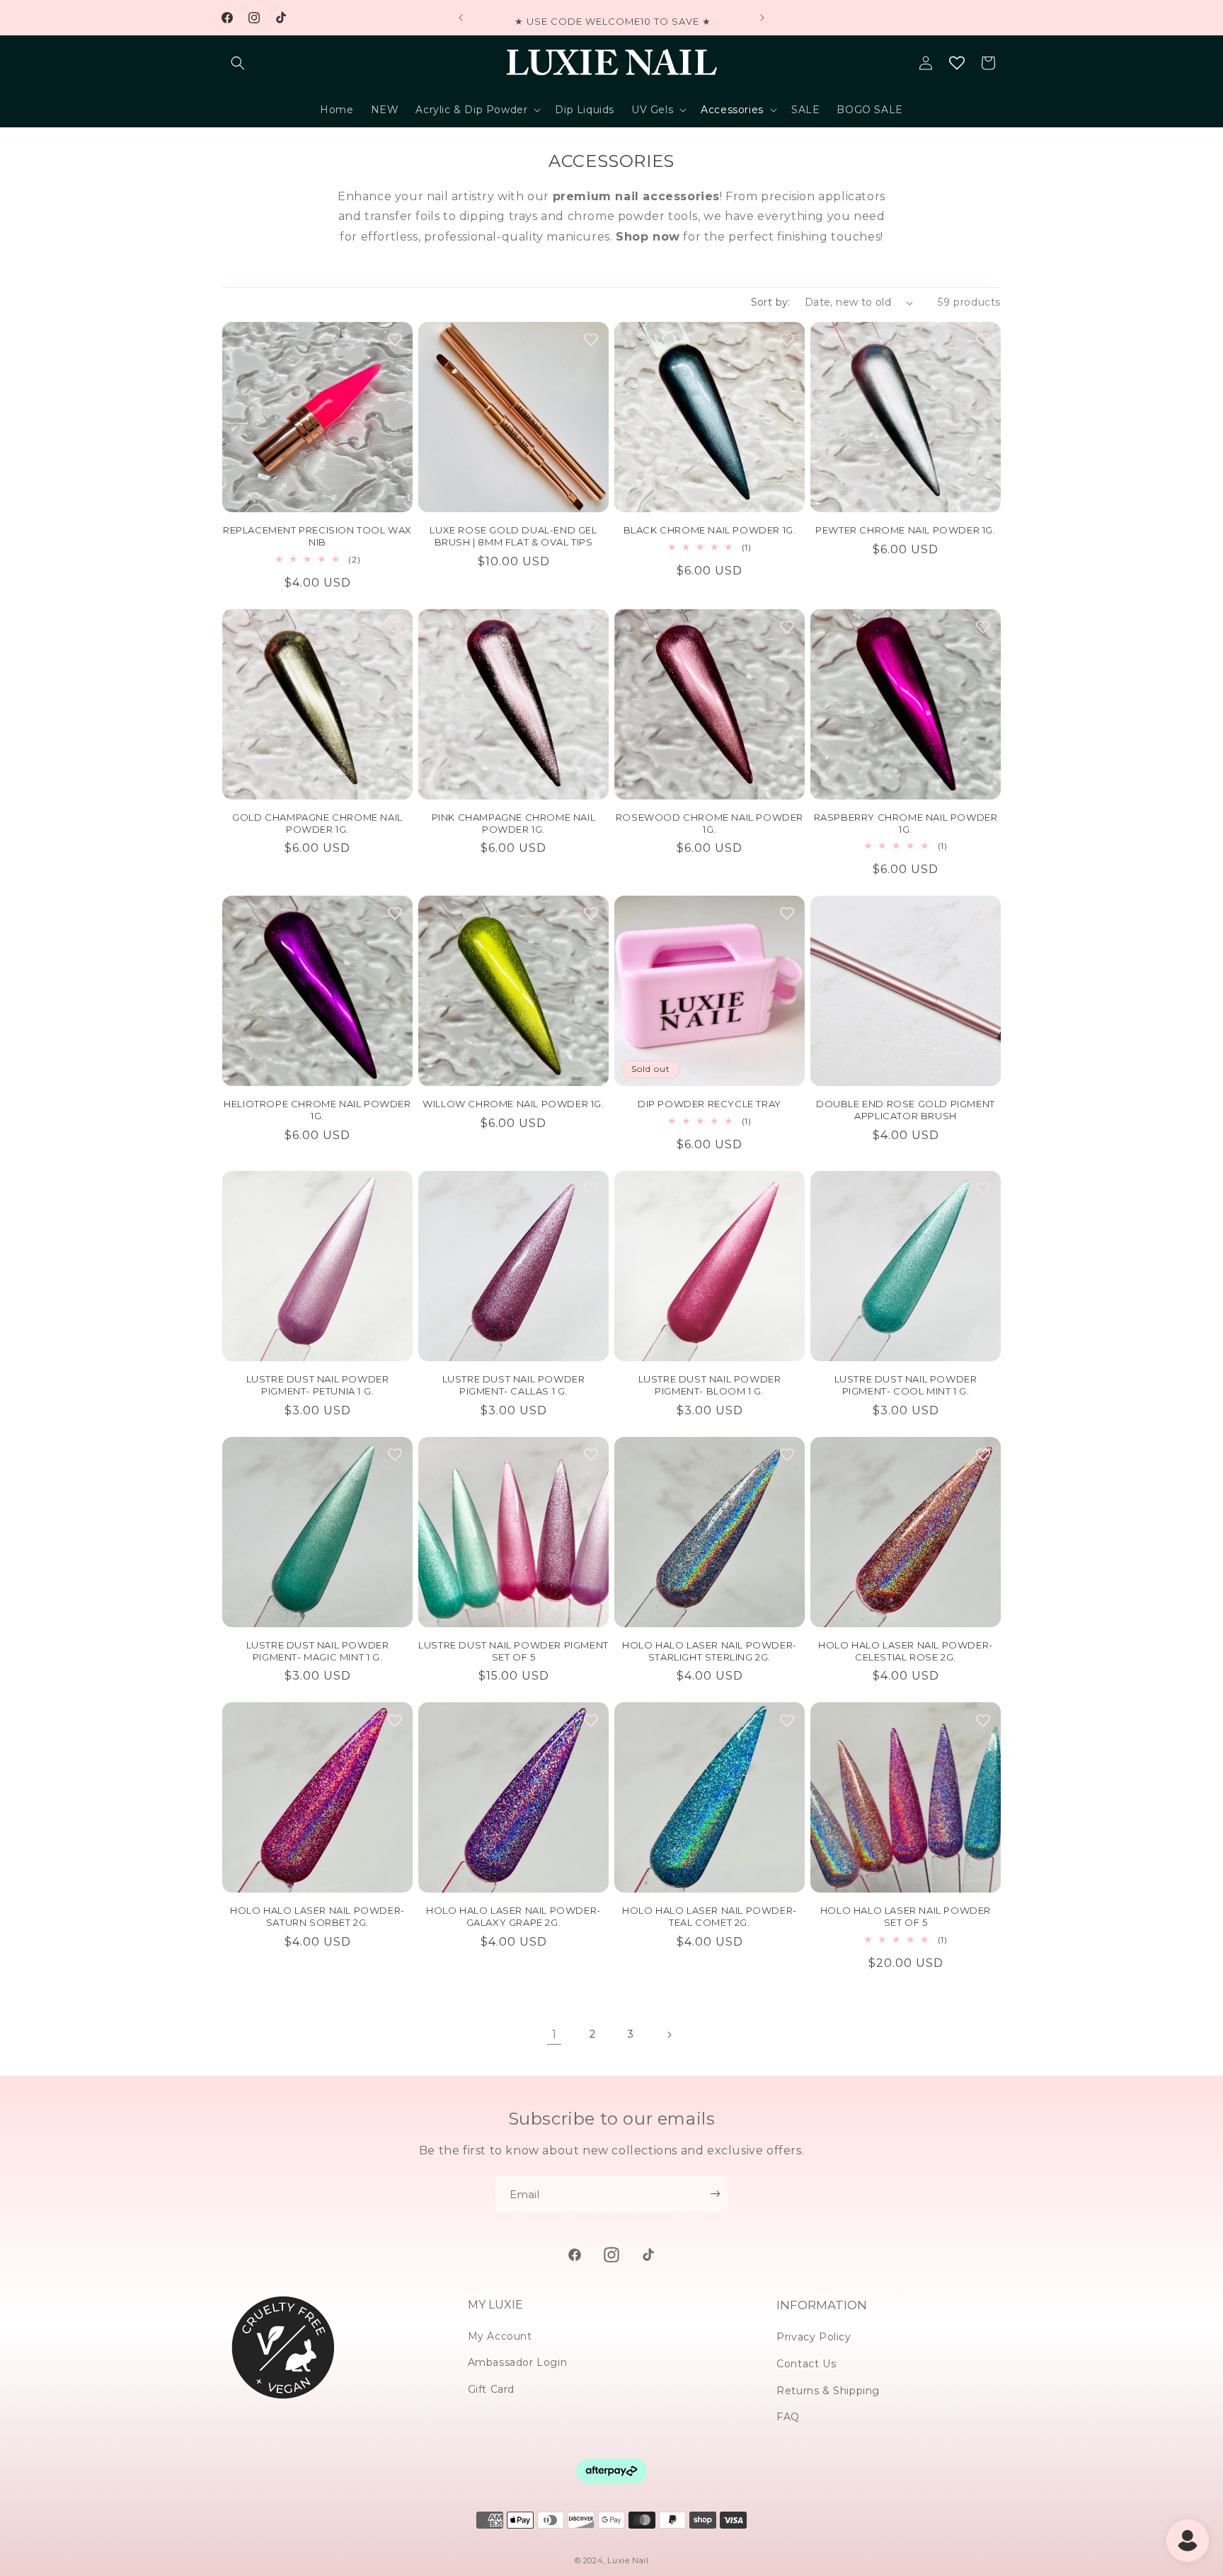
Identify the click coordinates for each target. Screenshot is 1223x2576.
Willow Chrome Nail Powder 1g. (513, 1104)
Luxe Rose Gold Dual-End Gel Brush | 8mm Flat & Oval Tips (513, 536)
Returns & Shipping (828, 2391)
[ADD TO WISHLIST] (395, 340)
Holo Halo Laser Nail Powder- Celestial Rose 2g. (906, 1651)
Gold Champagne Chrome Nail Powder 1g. (317, 823)
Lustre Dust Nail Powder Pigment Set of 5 (513, 1651)
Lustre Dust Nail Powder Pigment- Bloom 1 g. (710, 1385)
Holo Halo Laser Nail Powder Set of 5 (906, 1916)
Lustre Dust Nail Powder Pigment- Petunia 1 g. (318, 1385)
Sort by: (771, 302)
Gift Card (491, 2389)
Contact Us (806, 2364)
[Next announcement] (762, 18)
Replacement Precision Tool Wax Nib (317, 536)
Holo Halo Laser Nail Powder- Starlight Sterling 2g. (710, 1651)
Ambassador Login (518, 2362)
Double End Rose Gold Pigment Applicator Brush (906, 1110)
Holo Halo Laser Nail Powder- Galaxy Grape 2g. (513, 1916)
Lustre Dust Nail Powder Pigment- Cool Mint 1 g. (906, 1385)
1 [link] (555, 2034)
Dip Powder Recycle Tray (710, 1104)
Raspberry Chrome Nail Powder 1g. (906, 823)
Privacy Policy (814, 2337)
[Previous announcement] (461, 18)
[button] (238, 63)
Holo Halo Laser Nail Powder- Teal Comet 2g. (710, 1916)
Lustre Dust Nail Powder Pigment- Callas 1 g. (514, 1385)
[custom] (575, 2255)
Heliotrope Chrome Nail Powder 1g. (317, 1110)
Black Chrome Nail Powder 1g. (710, 530)
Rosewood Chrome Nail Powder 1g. (710, 823)
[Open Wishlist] (957, 63)
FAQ (788, 2417)
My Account (500, 2336)
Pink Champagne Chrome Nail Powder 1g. (514, 823)
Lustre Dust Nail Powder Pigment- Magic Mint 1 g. (318, 1651)
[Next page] (669, 2035)
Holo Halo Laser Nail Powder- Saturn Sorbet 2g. (317, 1916)
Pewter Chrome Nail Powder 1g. (905, 530)
